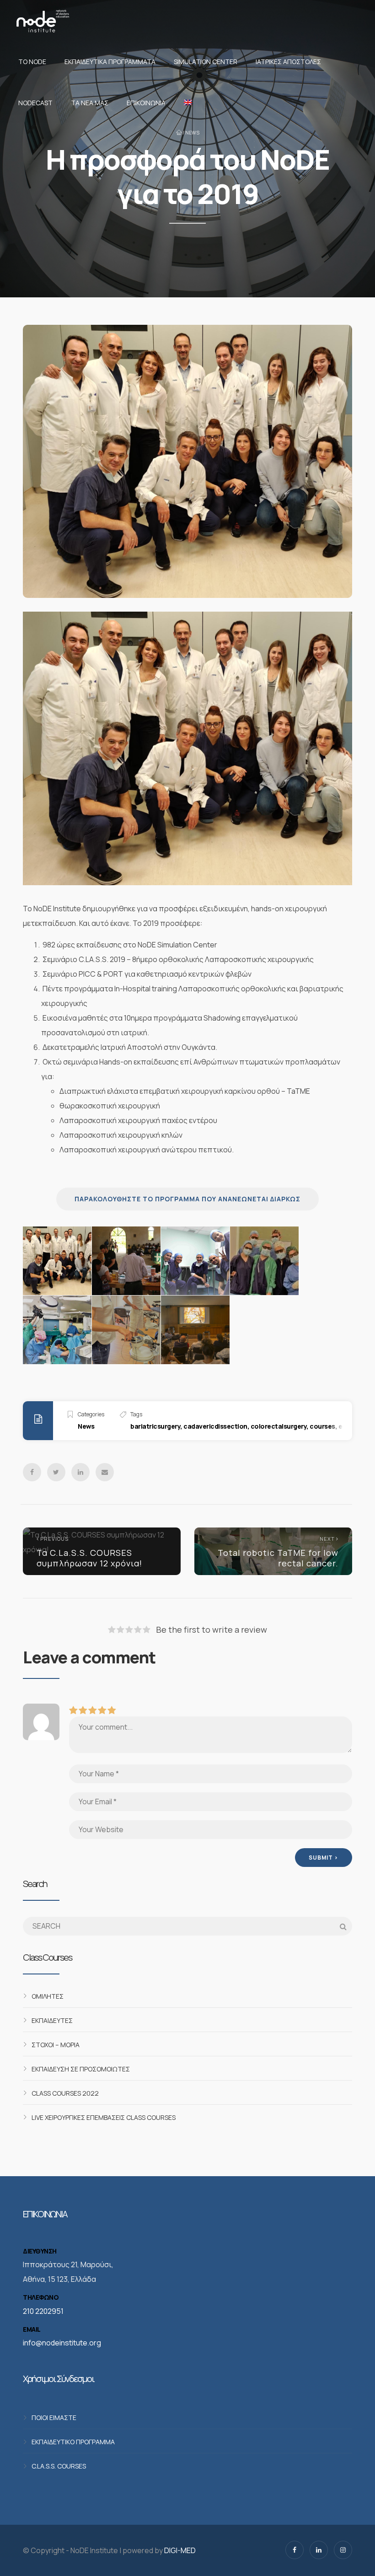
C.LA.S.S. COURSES (59, 2466)
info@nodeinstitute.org (62, 2343)
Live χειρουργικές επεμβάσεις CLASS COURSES (104, 2117)
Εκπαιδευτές (52, 2020)
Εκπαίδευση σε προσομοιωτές (81, 2068)
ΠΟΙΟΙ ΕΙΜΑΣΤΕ (54, 2417)
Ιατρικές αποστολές (288, 62)
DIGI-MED (180, 2550)
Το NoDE (32, 62)
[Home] (43, 21)
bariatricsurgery (155, 1426)
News (192, 133)
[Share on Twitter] (56, 1472)
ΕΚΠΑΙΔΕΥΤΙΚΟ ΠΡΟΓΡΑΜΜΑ (73, 2442)
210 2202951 (43, 2311)
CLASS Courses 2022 (65, 2093)
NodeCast (35, 103)
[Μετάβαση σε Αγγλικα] (186, 103)
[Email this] (105, 1472)
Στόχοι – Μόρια (56, 2044)
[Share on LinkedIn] (80, 1472)
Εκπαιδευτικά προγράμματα (110, 62)
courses (322, 1426)
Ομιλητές (48, 1996)
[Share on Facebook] (32, 1472)
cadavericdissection (215, 1426)
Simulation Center (206, 62)
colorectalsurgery (279, 1426)
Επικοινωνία (146, 103)
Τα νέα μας (90, 103)
